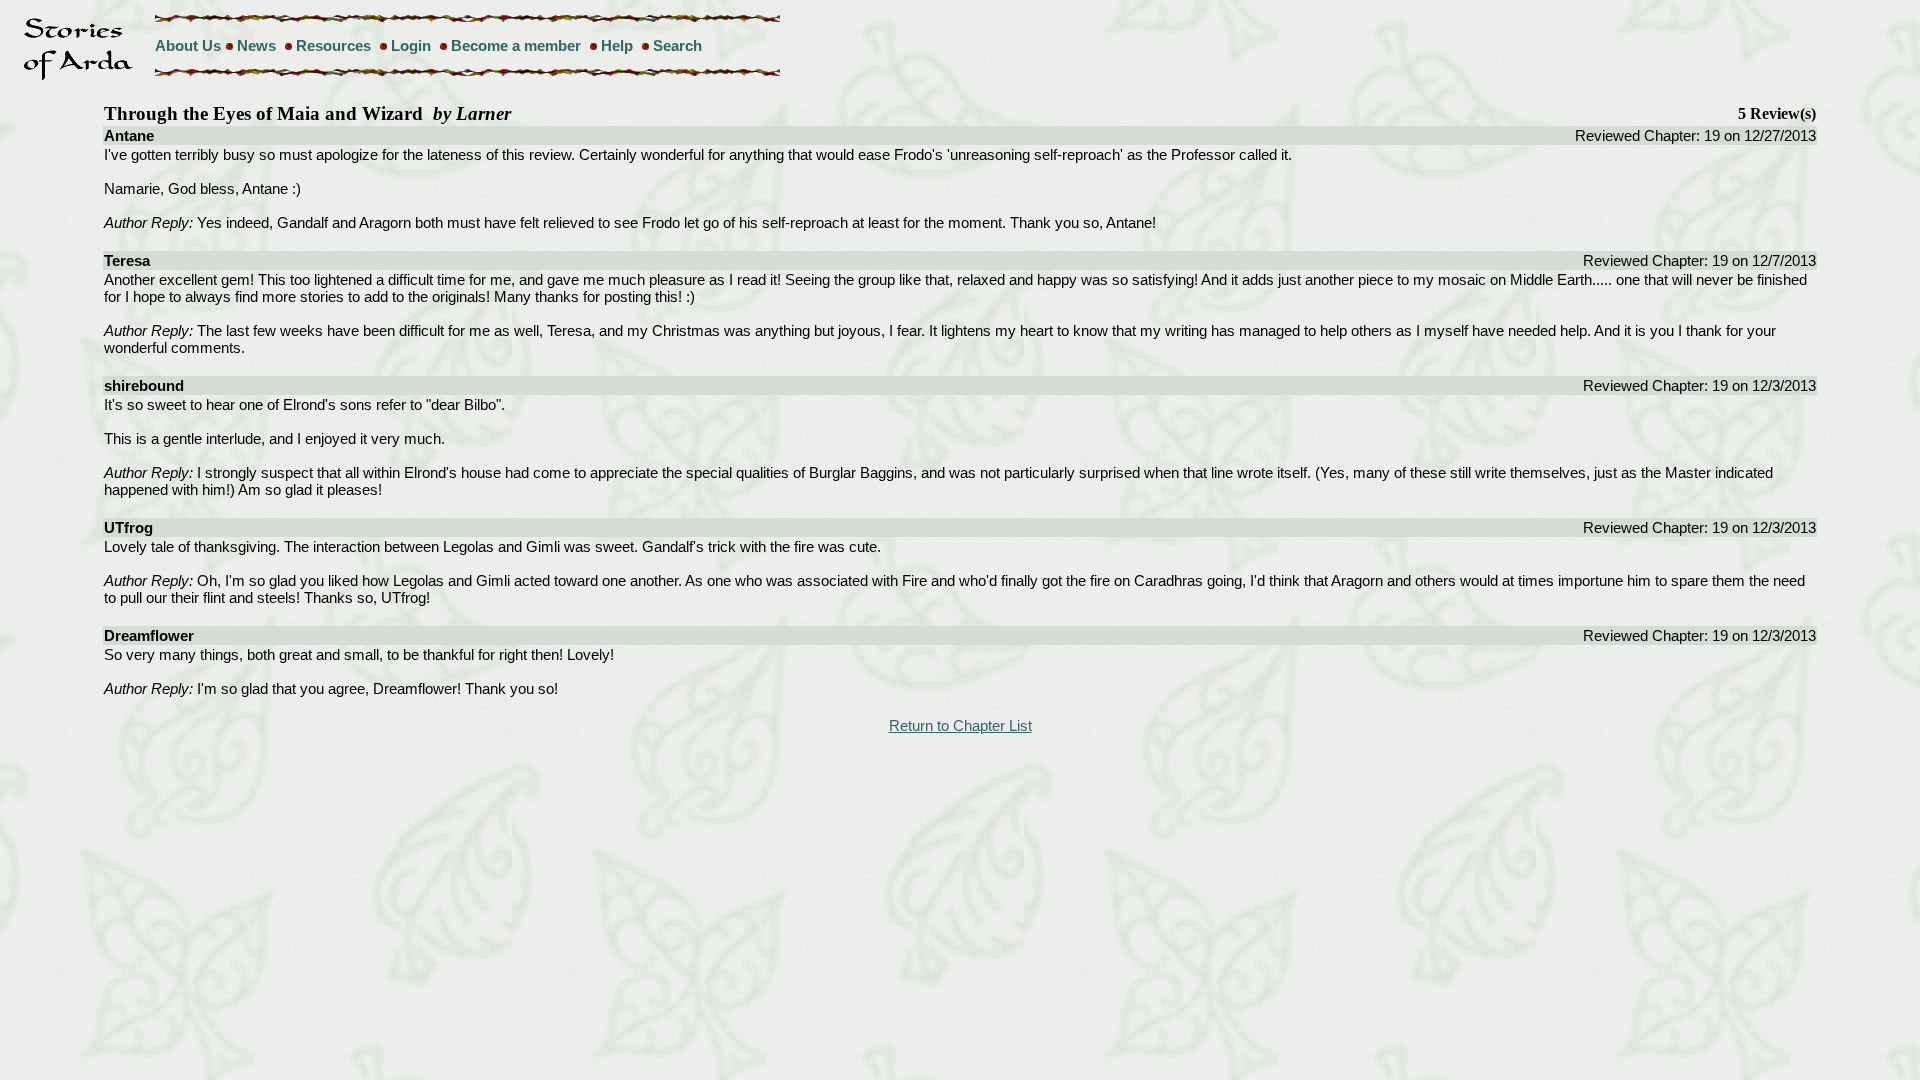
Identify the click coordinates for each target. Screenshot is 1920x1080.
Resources (333, 45)
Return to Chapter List (960, 725)
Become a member (516, 45)
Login (411, 45)
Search (677, 45)
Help (617, 45)
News (256, 45)
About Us (188, 45)
